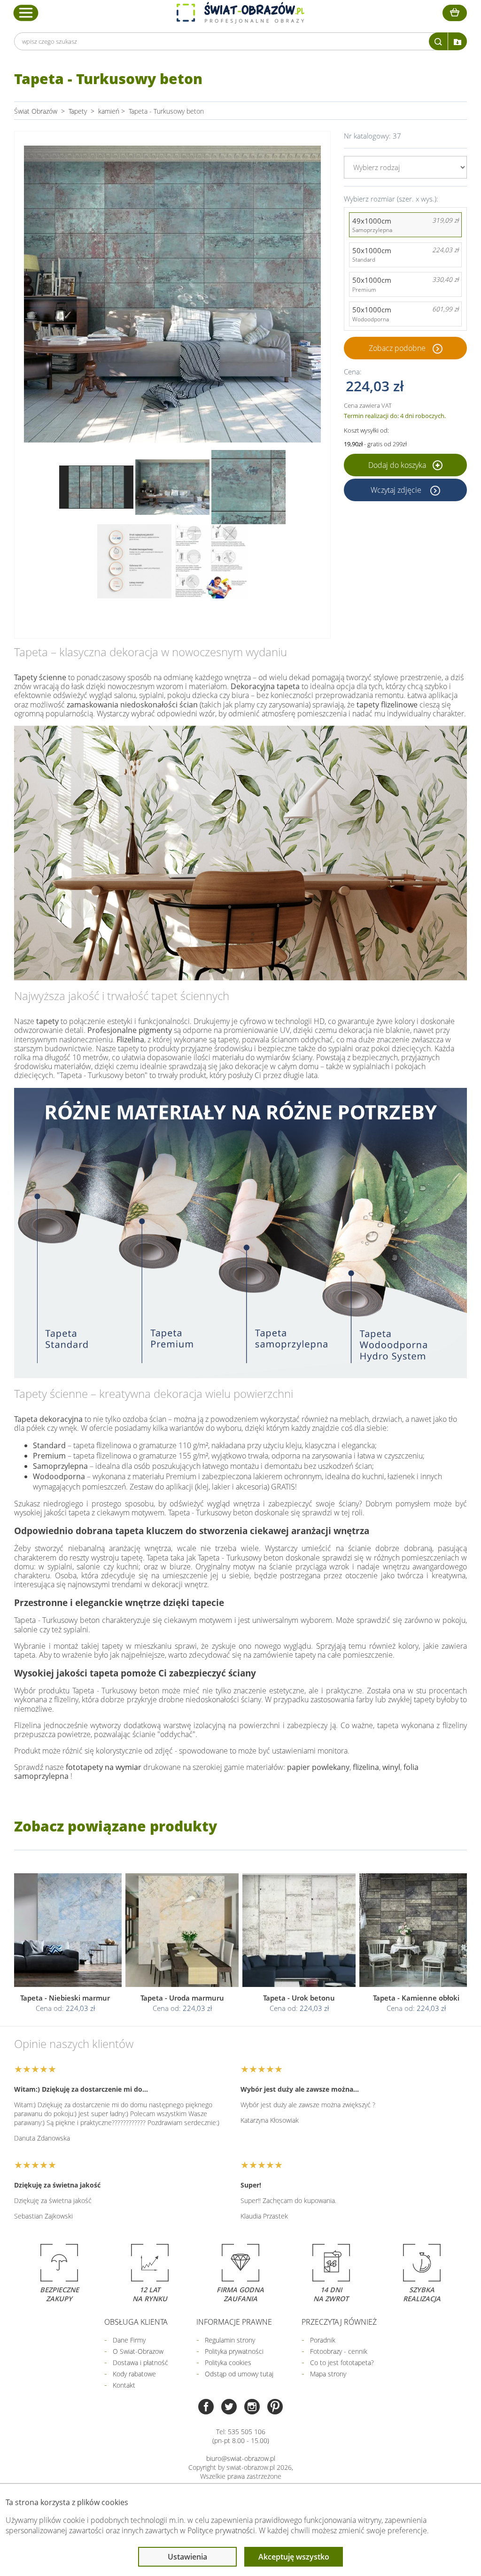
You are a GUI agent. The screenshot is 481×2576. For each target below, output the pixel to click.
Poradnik (323, 2340)
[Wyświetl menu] (26, 13)
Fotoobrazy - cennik (339, 2351)
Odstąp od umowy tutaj (239, 2374)
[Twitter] (229, 2408)
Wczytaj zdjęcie (397, 490)
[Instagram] (252, 2408)
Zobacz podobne (397, 348)
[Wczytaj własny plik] (458, 41)
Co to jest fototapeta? (342, 2363)
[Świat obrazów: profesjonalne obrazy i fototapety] (240, 13)
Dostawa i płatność (140, 2363)
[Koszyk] (455, 13)
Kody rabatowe (134, 2374)
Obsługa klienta (136, 2322)
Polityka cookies (228, 2363)
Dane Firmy (129, 2340)
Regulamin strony (230, 2340)
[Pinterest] (275, 2408)
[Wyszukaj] (438, 41)
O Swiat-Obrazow (138, 2351)
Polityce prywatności (221, 2530)
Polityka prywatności (234, 2351)
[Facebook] (206, 2408)
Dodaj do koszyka (398, 465)
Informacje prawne (234, 2322)
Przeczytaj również (339, 2322)
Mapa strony (328, 2374)
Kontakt (124, 2385)
